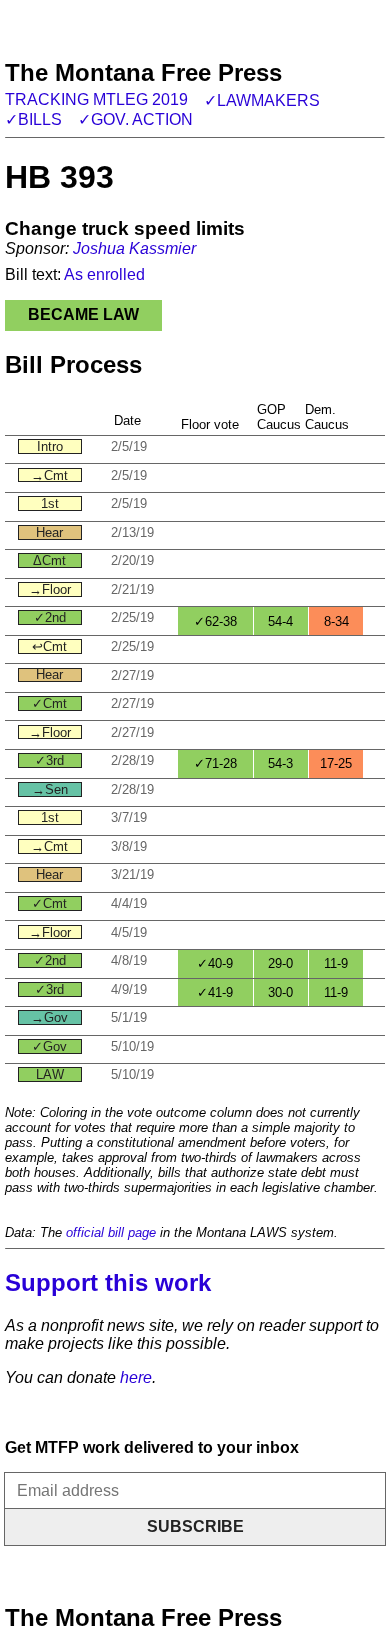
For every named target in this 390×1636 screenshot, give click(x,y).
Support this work (108, 1282)
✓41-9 (215, 992)
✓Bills (33, 119)
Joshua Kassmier (134, 248)
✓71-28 (215, 763)
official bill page (111, 1232)
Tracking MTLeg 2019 (96, 99)
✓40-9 (215, 963)
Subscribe (195, 1526)
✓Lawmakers (262, 100)
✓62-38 (215, 621)
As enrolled (104, 274)
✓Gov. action (135, 119)
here (136, 1377)
